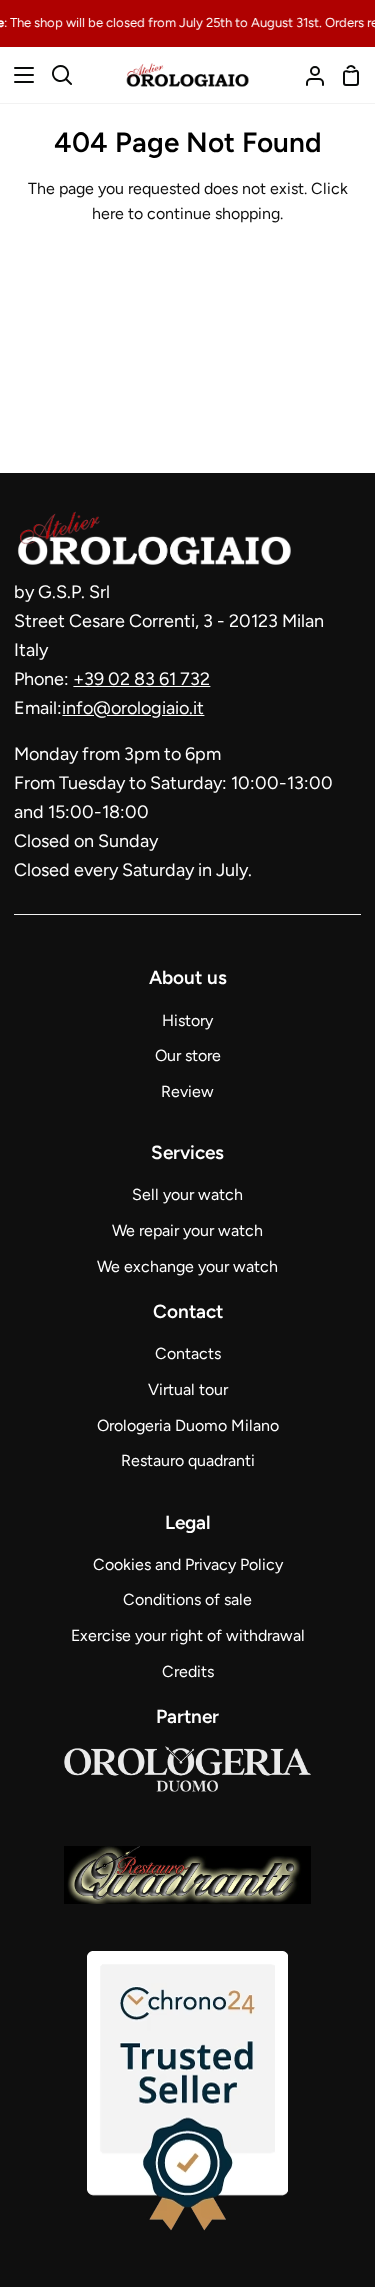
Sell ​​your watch (187, 1194)
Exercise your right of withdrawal (188, 1635)
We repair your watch (187, 1230)
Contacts (188, 1353)
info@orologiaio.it (133, 708)
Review (187, 1091)
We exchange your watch (187, 1266)
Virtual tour (188, 1389)
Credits (188, 1671)
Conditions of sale (187, 1599)
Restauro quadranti (188, 1460)
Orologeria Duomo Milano (188, 1425)
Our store (188, 1055)
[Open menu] (18, 75)
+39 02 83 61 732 (141, 679)
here (108, 213)
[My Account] (307, 75)
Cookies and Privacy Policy (188, 1564)
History (187, 1020)
